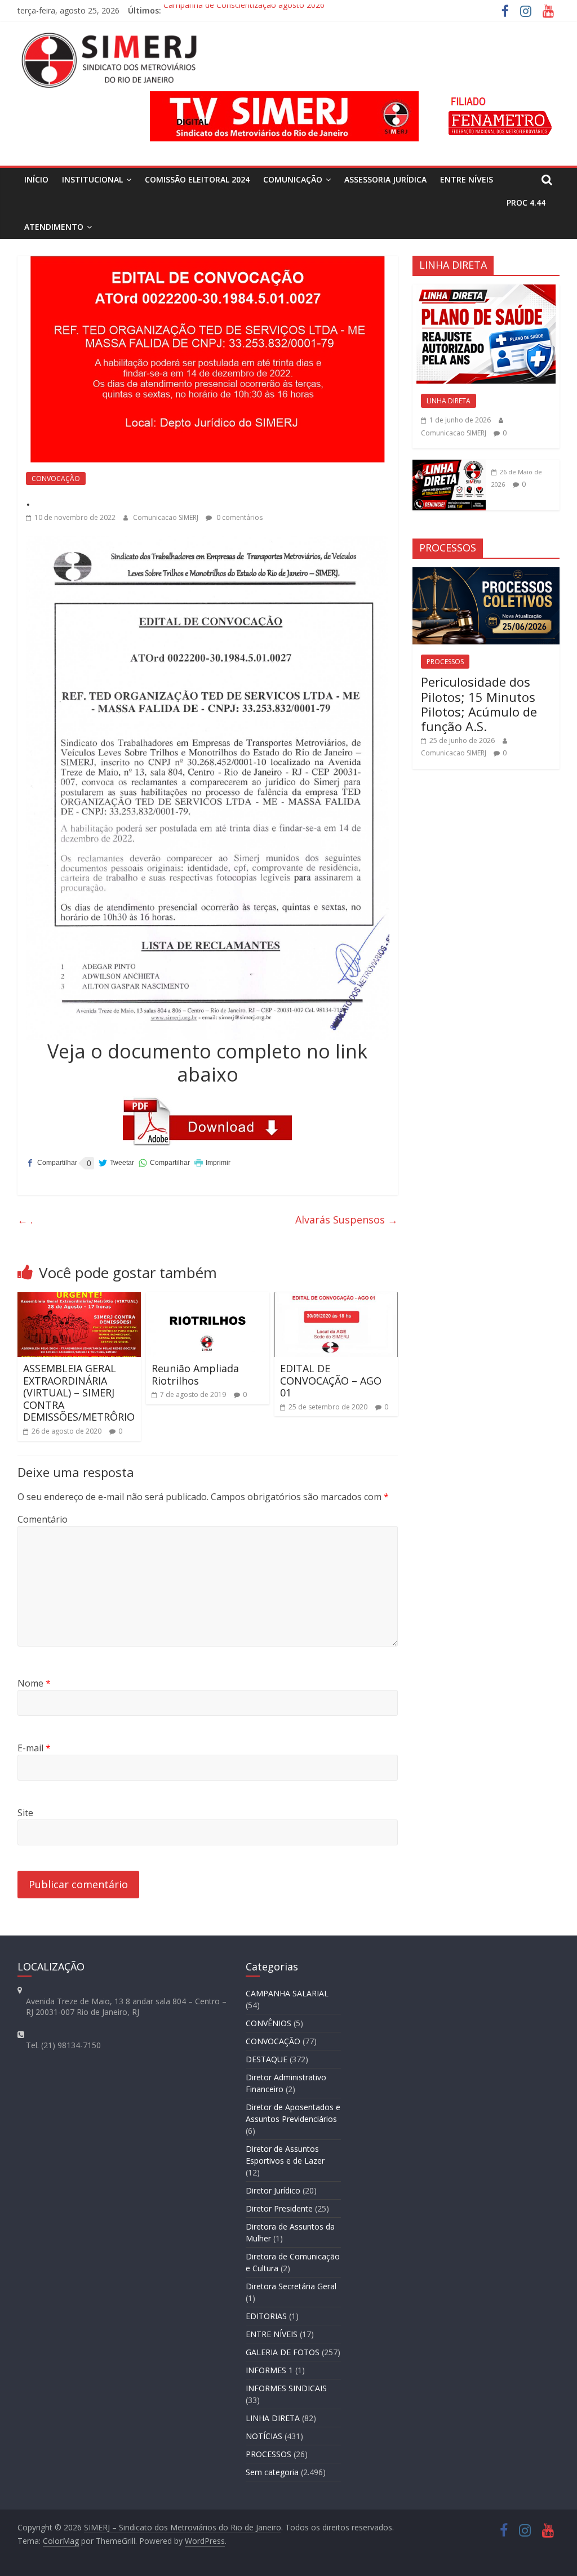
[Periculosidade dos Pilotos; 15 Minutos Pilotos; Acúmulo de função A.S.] (486, 573)
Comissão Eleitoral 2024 (197, 179)
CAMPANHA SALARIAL (287, 1993)
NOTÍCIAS (264, 2436)
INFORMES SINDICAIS (286, 2388)
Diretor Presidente (279, 2208)
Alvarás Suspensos (347, 1220)
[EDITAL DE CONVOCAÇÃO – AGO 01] (336, 1299)
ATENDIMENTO (54, 227)
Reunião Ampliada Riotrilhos (195, 1374)
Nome (34, 1683)
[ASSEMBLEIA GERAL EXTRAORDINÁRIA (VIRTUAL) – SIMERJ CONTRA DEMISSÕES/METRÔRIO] (79, 1299)
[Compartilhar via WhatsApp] (164, 1163)
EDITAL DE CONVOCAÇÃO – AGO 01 (331, 1380)
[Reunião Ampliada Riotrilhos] (208, 1299)
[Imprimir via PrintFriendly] (212, 1163)
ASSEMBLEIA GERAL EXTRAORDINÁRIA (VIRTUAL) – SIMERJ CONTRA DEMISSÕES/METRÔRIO (79, 1392)
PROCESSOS (445, 662)
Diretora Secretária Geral (291, 2286)
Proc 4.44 (526, 203)
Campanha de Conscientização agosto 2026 (244, 10)
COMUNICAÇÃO (293, 179)
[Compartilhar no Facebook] (52, 1163)
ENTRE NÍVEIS (467, 179)
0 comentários (239, 517)
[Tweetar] (116, 1163)
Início (36, 179)
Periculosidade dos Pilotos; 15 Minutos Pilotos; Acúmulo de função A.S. (479, 704)
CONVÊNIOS (268, 2023)
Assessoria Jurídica (385, 179)
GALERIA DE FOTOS (283, 2352)
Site (25, 1813)
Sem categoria (272, 2472)
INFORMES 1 (269, 2370)
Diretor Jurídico (273, 2190)
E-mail (34, 1748)
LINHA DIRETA (449, 401)
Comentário (43, 1519)
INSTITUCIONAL (92, 179)
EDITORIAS (266, 2316)
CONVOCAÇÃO (56, 479)
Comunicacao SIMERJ (167, 517)
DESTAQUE (267, 2059)
